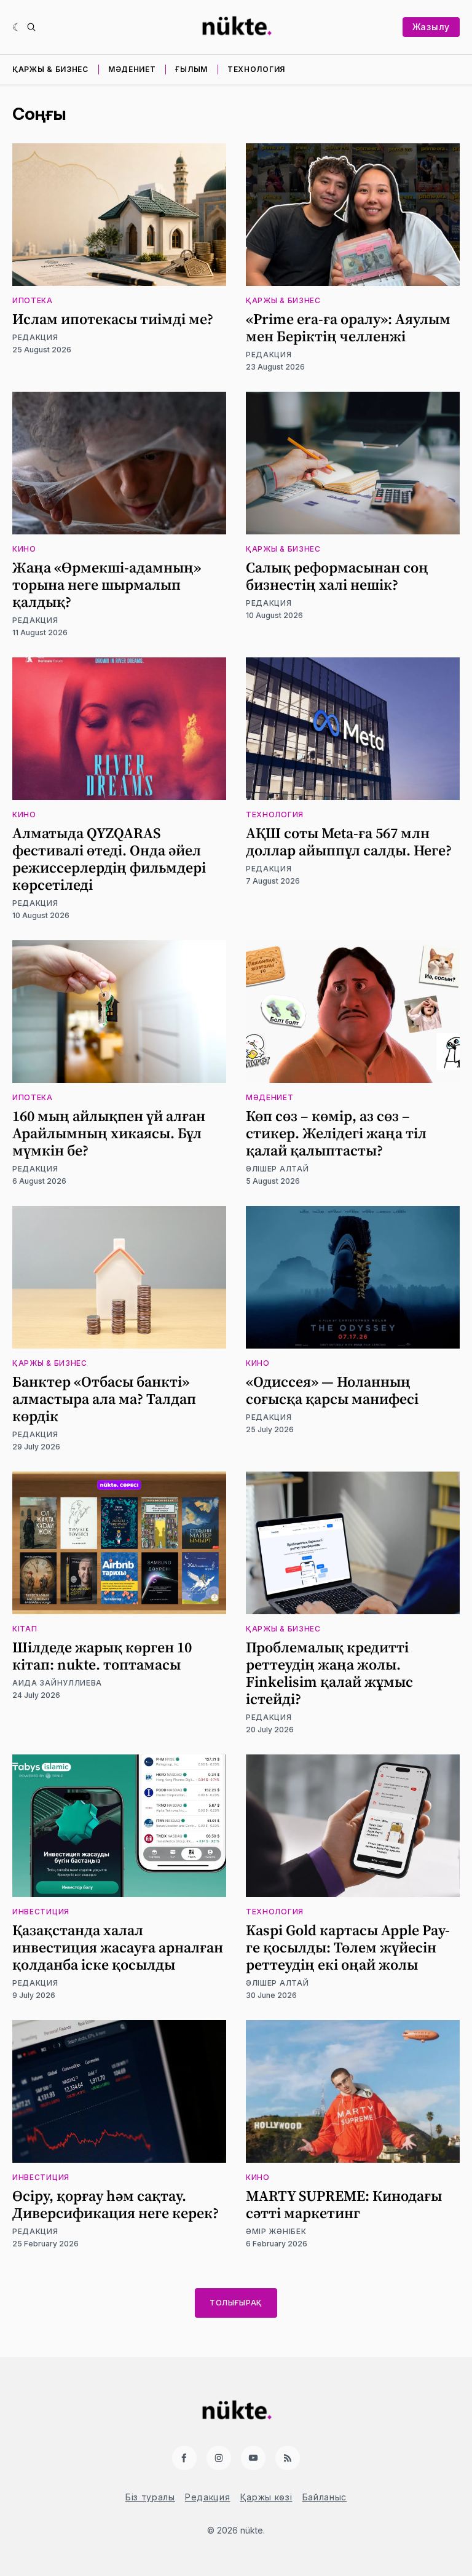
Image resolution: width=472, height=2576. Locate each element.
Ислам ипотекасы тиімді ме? (113, 319)
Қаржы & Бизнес (50, 69)
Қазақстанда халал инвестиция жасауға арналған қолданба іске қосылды (118, 1947)
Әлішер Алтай (277, 1169)
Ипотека (33, 300)
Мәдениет (132, 69)
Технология (256, 69)
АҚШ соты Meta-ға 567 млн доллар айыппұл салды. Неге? (349, 842)
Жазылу (431, 27)
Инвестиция (41, 1912)
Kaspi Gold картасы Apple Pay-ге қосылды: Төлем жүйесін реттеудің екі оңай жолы (348, 1947)
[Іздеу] (31, 27)
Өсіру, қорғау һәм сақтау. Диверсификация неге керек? (116, 2204)
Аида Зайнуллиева (57, 1683)
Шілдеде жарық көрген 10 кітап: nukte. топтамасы (102, 1656)
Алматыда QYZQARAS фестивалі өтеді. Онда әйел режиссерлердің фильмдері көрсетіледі (109, 859)
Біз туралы (150, 2497)
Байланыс (325, 2497)
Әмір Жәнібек (276, 2231)
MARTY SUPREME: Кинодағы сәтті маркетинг (344, 2204)
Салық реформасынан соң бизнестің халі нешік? (337, 576)
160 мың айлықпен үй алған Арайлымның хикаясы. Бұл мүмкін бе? (109, 1133)
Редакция (35, 337)
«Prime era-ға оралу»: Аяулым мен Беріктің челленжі (348, 327)
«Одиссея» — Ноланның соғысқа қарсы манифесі (332, 1390)
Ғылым (191, 69)
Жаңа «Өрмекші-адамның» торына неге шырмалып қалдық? (107, 585)
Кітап (25, 1629)
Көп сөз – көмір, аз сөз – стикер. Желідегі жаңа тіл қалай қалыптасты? (336, 1133)
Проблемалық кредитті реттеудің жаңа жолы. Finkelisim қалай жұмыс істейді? (329, 1673)
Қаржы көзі (266, 2497)
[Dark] (17, 27)
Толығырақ (236, 2303)
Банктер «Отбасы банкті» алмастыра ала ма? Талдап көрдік (104, 1399)
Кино (24, 549)
